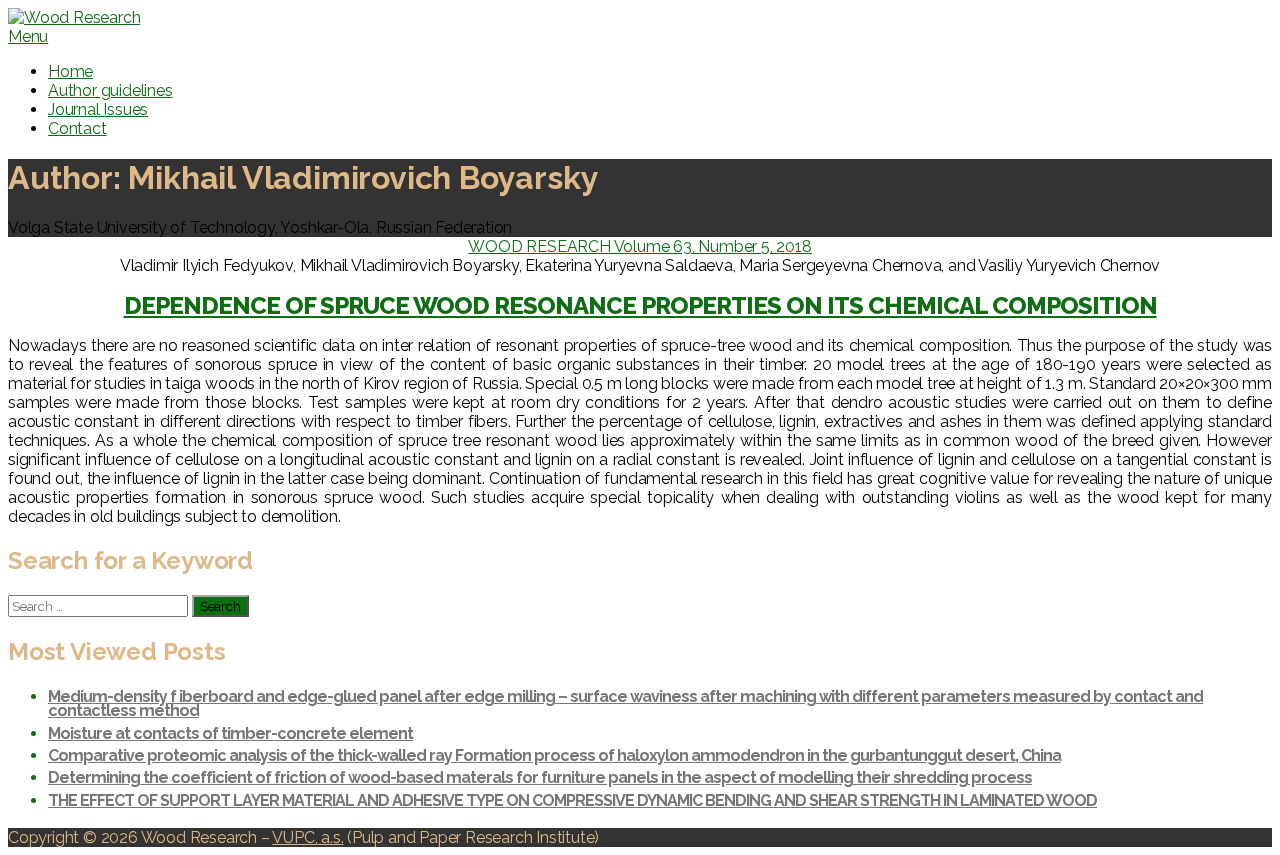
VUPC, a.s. (307, 837)
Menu (28, 36)
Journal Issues (98, 109)
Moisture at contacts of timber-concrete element (230, 733)
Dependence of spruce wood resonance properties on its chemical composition (640, 305)
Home (70, 71)
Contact (77, 128)
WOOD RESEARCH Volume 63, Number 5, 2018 (639, 246)
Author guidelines (110, 90)
